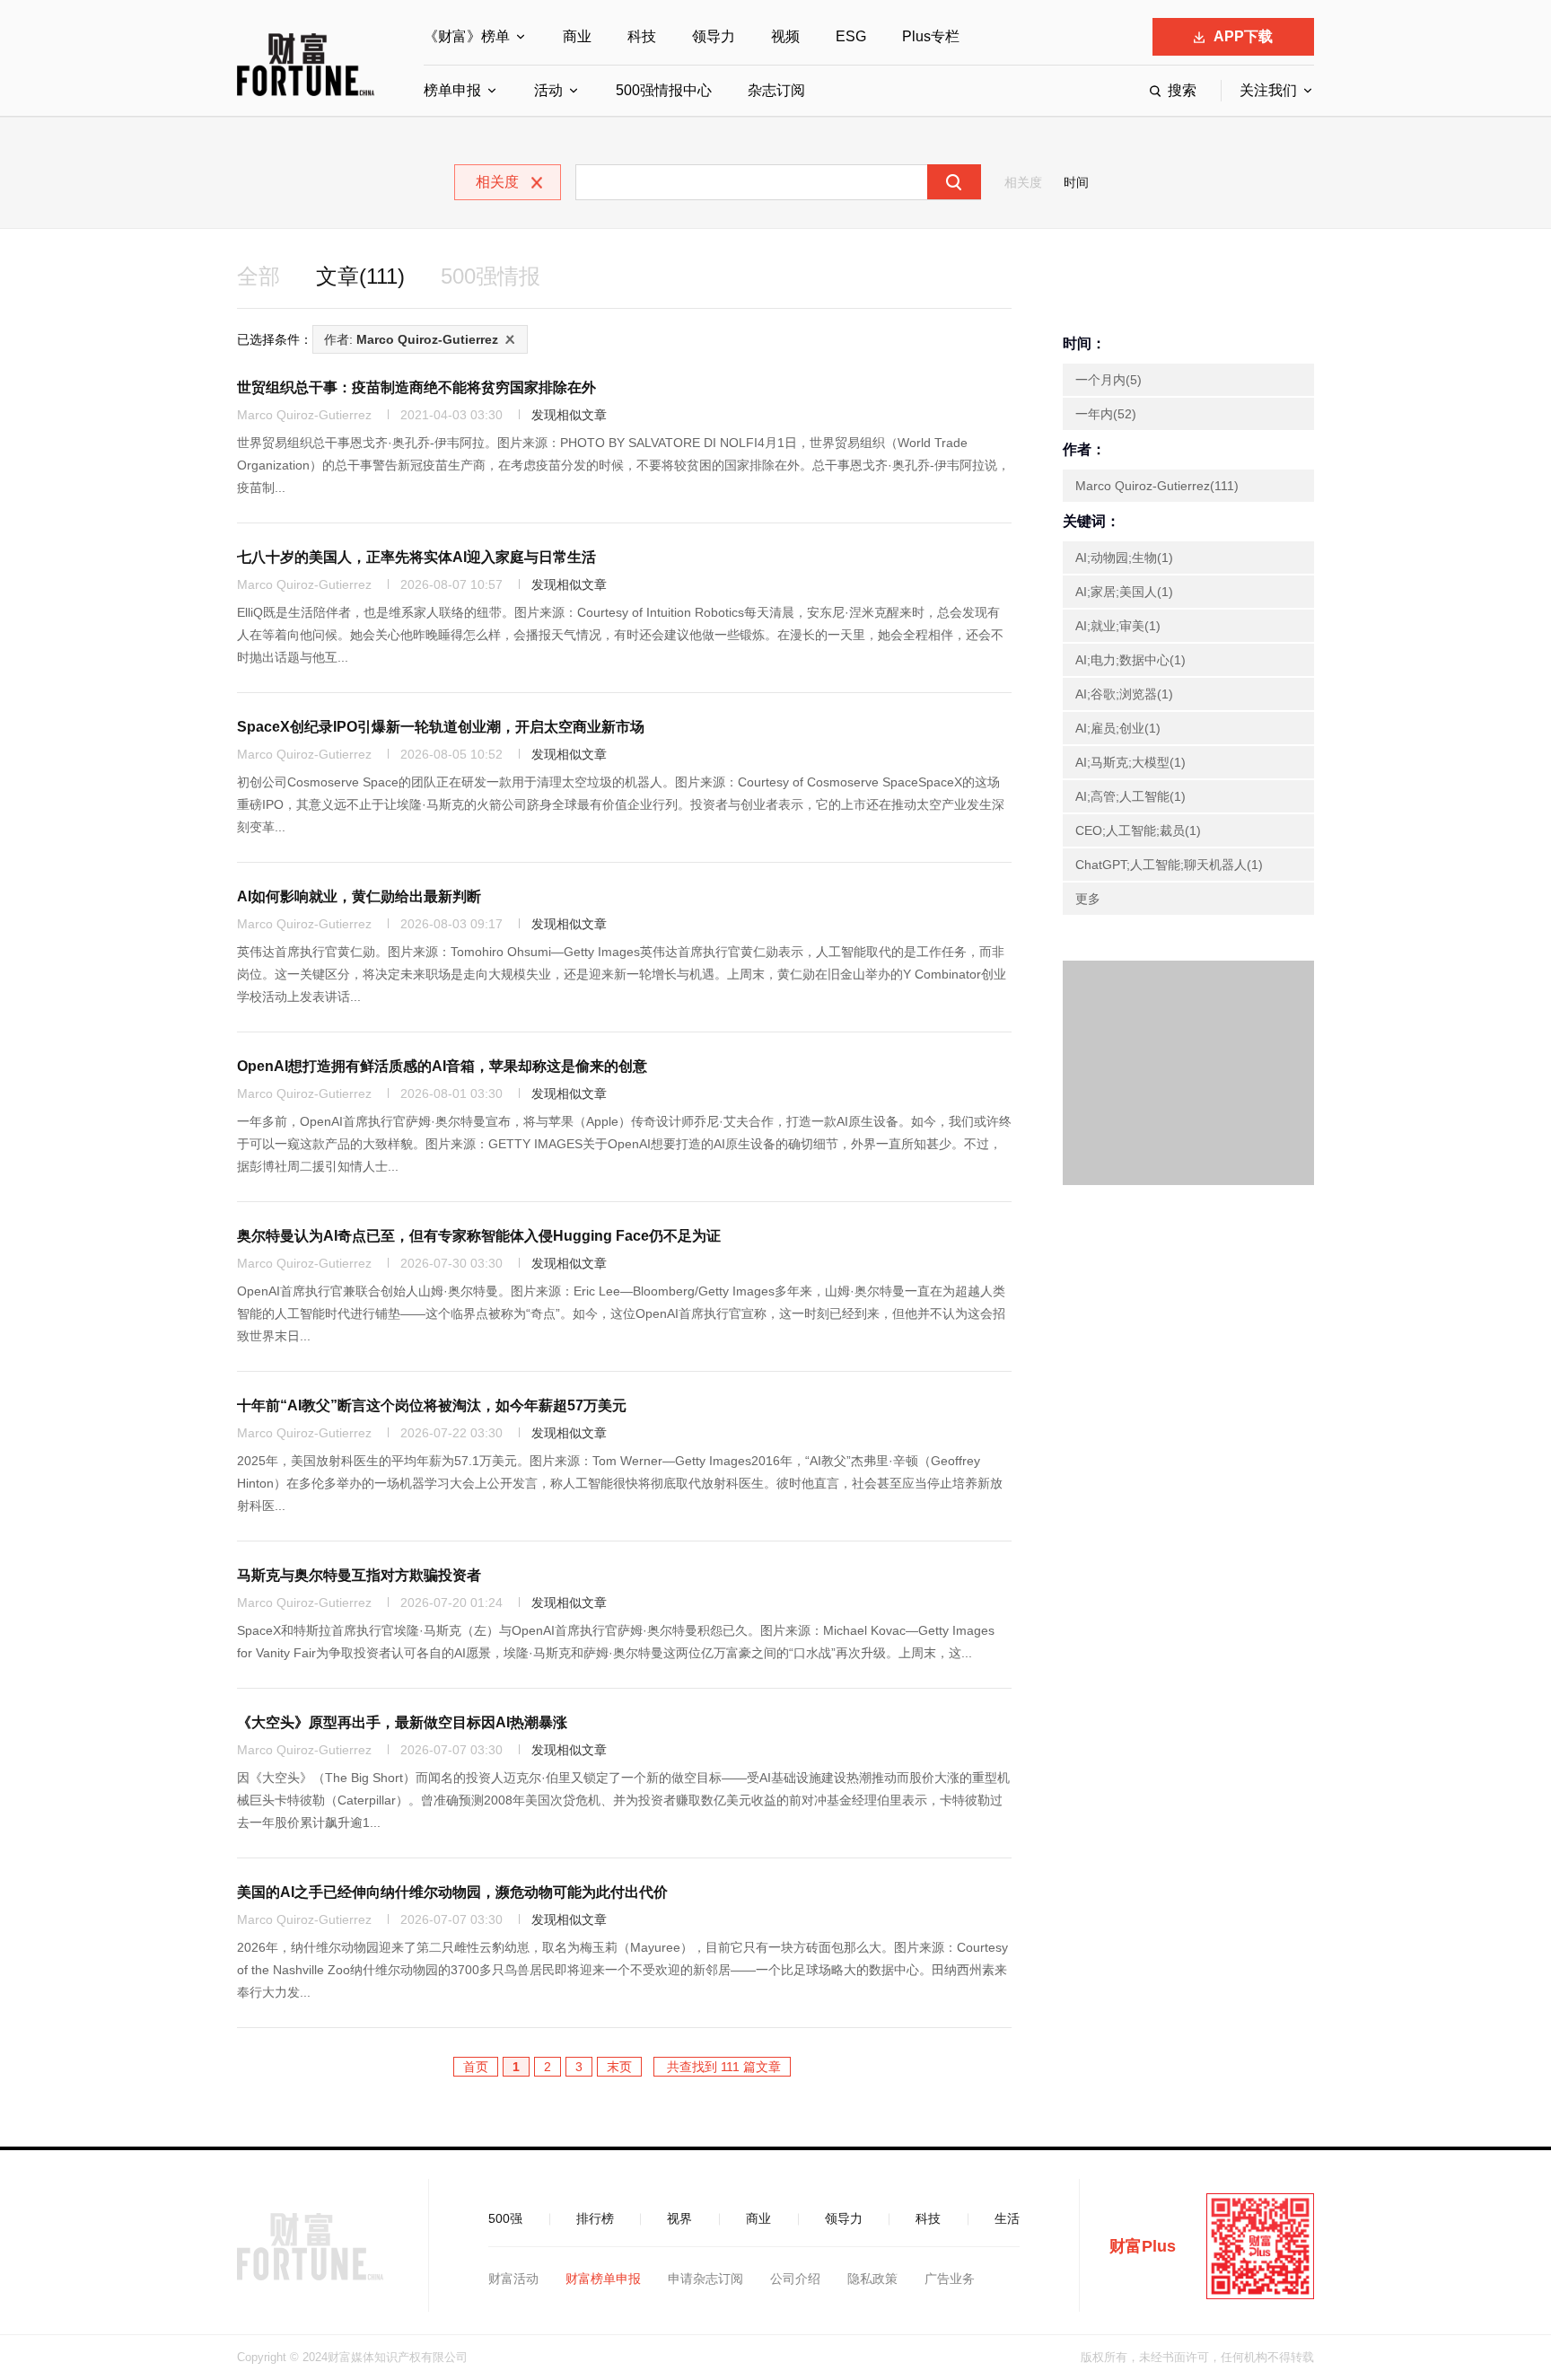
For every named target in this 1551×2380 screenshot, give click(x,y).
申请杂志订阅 (705, 2279)
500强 (505, 2218)
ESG (851, 36)
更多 (1088, 899)
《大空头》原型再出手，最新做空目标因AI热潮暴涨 (402, 1722)
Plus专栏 (931, 36)
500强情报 (491, 276)
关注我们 (1268, 90)
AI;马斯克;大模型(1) (1130, 762)
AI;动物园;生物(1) (1124, 558)
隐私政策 (872, 2279)
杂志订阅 (776, 90)
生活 (1007, 2218)
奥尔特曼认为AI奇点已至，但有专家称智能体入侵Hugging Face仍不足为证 (479, 1236)
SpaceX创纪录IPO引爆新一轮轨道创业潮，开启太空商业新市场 (441, 727)
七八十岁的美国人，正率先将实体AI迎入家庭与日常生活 (416, 557)
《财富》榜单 (467, 36)
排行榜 (595, 2218)
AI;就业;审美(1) (1118, 626)
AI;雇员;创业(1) (1118, 728)
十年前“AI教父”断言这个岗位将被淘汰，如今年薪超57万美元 (432, 1405)
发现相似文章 (569, 415)
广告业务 (950, 2279)
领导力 (714, 36)
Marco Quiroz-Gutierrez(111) (1157, 486)
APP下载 (1243, 36)
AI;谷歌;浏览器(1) (1124, 694)
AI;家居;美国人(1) (1124, 592)
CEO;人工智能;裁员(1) (1138, 830)
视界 (679, 2218)
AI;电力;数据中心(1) (1130, 660)
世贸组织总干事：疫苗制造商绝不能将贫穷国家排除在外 (416, 387)
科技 (642, 36)
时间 (1076, 182)
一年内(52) (1106, 414)
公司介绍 (795, 2279)
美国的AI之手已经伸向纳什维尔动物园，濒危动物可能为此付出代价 (452, 1892)
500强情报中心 (664, 90)
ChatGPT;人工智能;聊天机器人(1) (1169, 865)
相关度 (1023, 182)
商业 (577, 36)
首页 (476, 2067)
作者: (411, 339)
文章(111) (360, 276)
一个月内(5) (1108, 380)
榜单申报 (452, 90)
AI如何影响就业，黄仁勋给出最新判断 (359, 896)
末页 (619, 2067)
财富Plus (1143, 2246)
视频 (785, 36)
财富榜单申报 (603, 2279)
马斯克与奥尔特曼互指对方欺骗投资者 (359, 1575)
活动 (548, 90)
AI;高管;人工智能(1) (1130, 796)
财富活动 (513, 2279)
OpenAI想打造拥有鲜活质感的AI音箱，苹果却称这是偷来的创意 (442, 1066)
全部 (258, 276)
